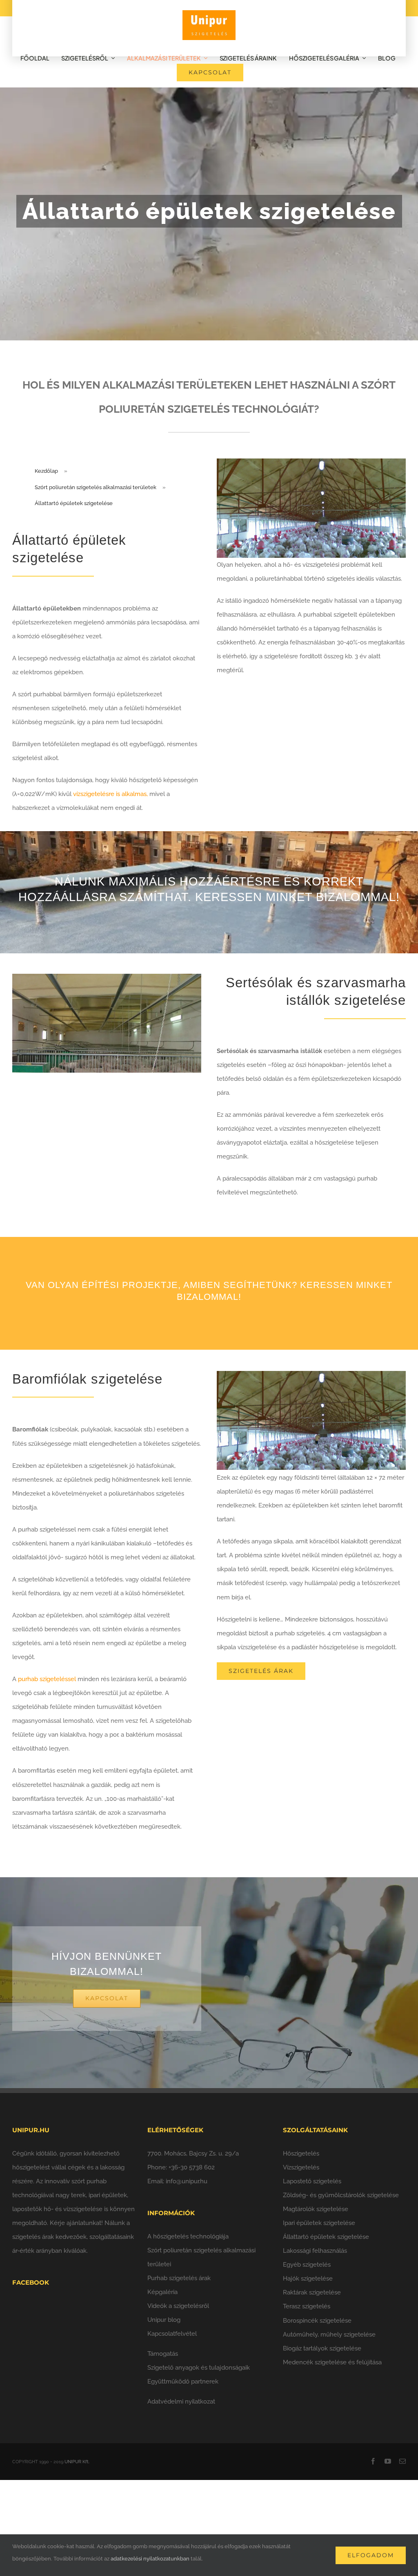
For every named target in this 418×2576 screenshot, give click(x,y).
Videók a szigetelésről (178, 2306)
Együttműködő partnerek (183, 2381)
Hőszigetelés (301, 2153)
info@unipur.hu (187, 2181)
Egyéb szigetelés (307, 2265)
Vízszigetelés (301, 2167)
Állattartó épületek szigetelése (326, 2237)
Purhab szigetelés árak (179, 2278)
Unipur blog (164, 2320)
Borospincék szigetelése (317, 2321)
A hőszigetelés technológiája (188, 2236)
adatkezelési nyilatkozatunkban (150, 2559)
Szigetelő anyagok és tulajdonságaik (199, 2368)
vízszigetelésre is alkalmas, (110, 794)
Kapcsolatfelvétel (172, 2334)
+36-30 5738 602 (192, 2167)
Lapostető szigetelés (312, 2181)
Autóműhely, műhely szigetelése (329, 2334)
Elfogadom (371, 2555)
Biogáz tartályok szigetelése (322, 2348)
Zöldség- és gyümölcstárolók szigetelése (341, 2195)
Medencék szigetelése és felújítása (332, 2362)
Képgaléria (162, 2292)
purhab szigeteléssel (47, 1679)
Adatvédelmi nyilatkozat (181, 2402)
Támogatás (163, 2354)
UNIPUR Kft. (77, 2462)
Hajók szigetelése (308, 2279)
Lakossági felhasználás (315, 2251)
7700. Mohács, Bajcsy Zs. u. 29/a (193, 2153)
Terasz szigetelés (307, 2306)
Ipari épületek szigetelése (319, 2223)
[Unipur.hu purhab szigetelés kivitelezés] (209, 13)
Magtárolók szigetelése (316, 2209)
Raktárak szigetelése (312, 2292)
